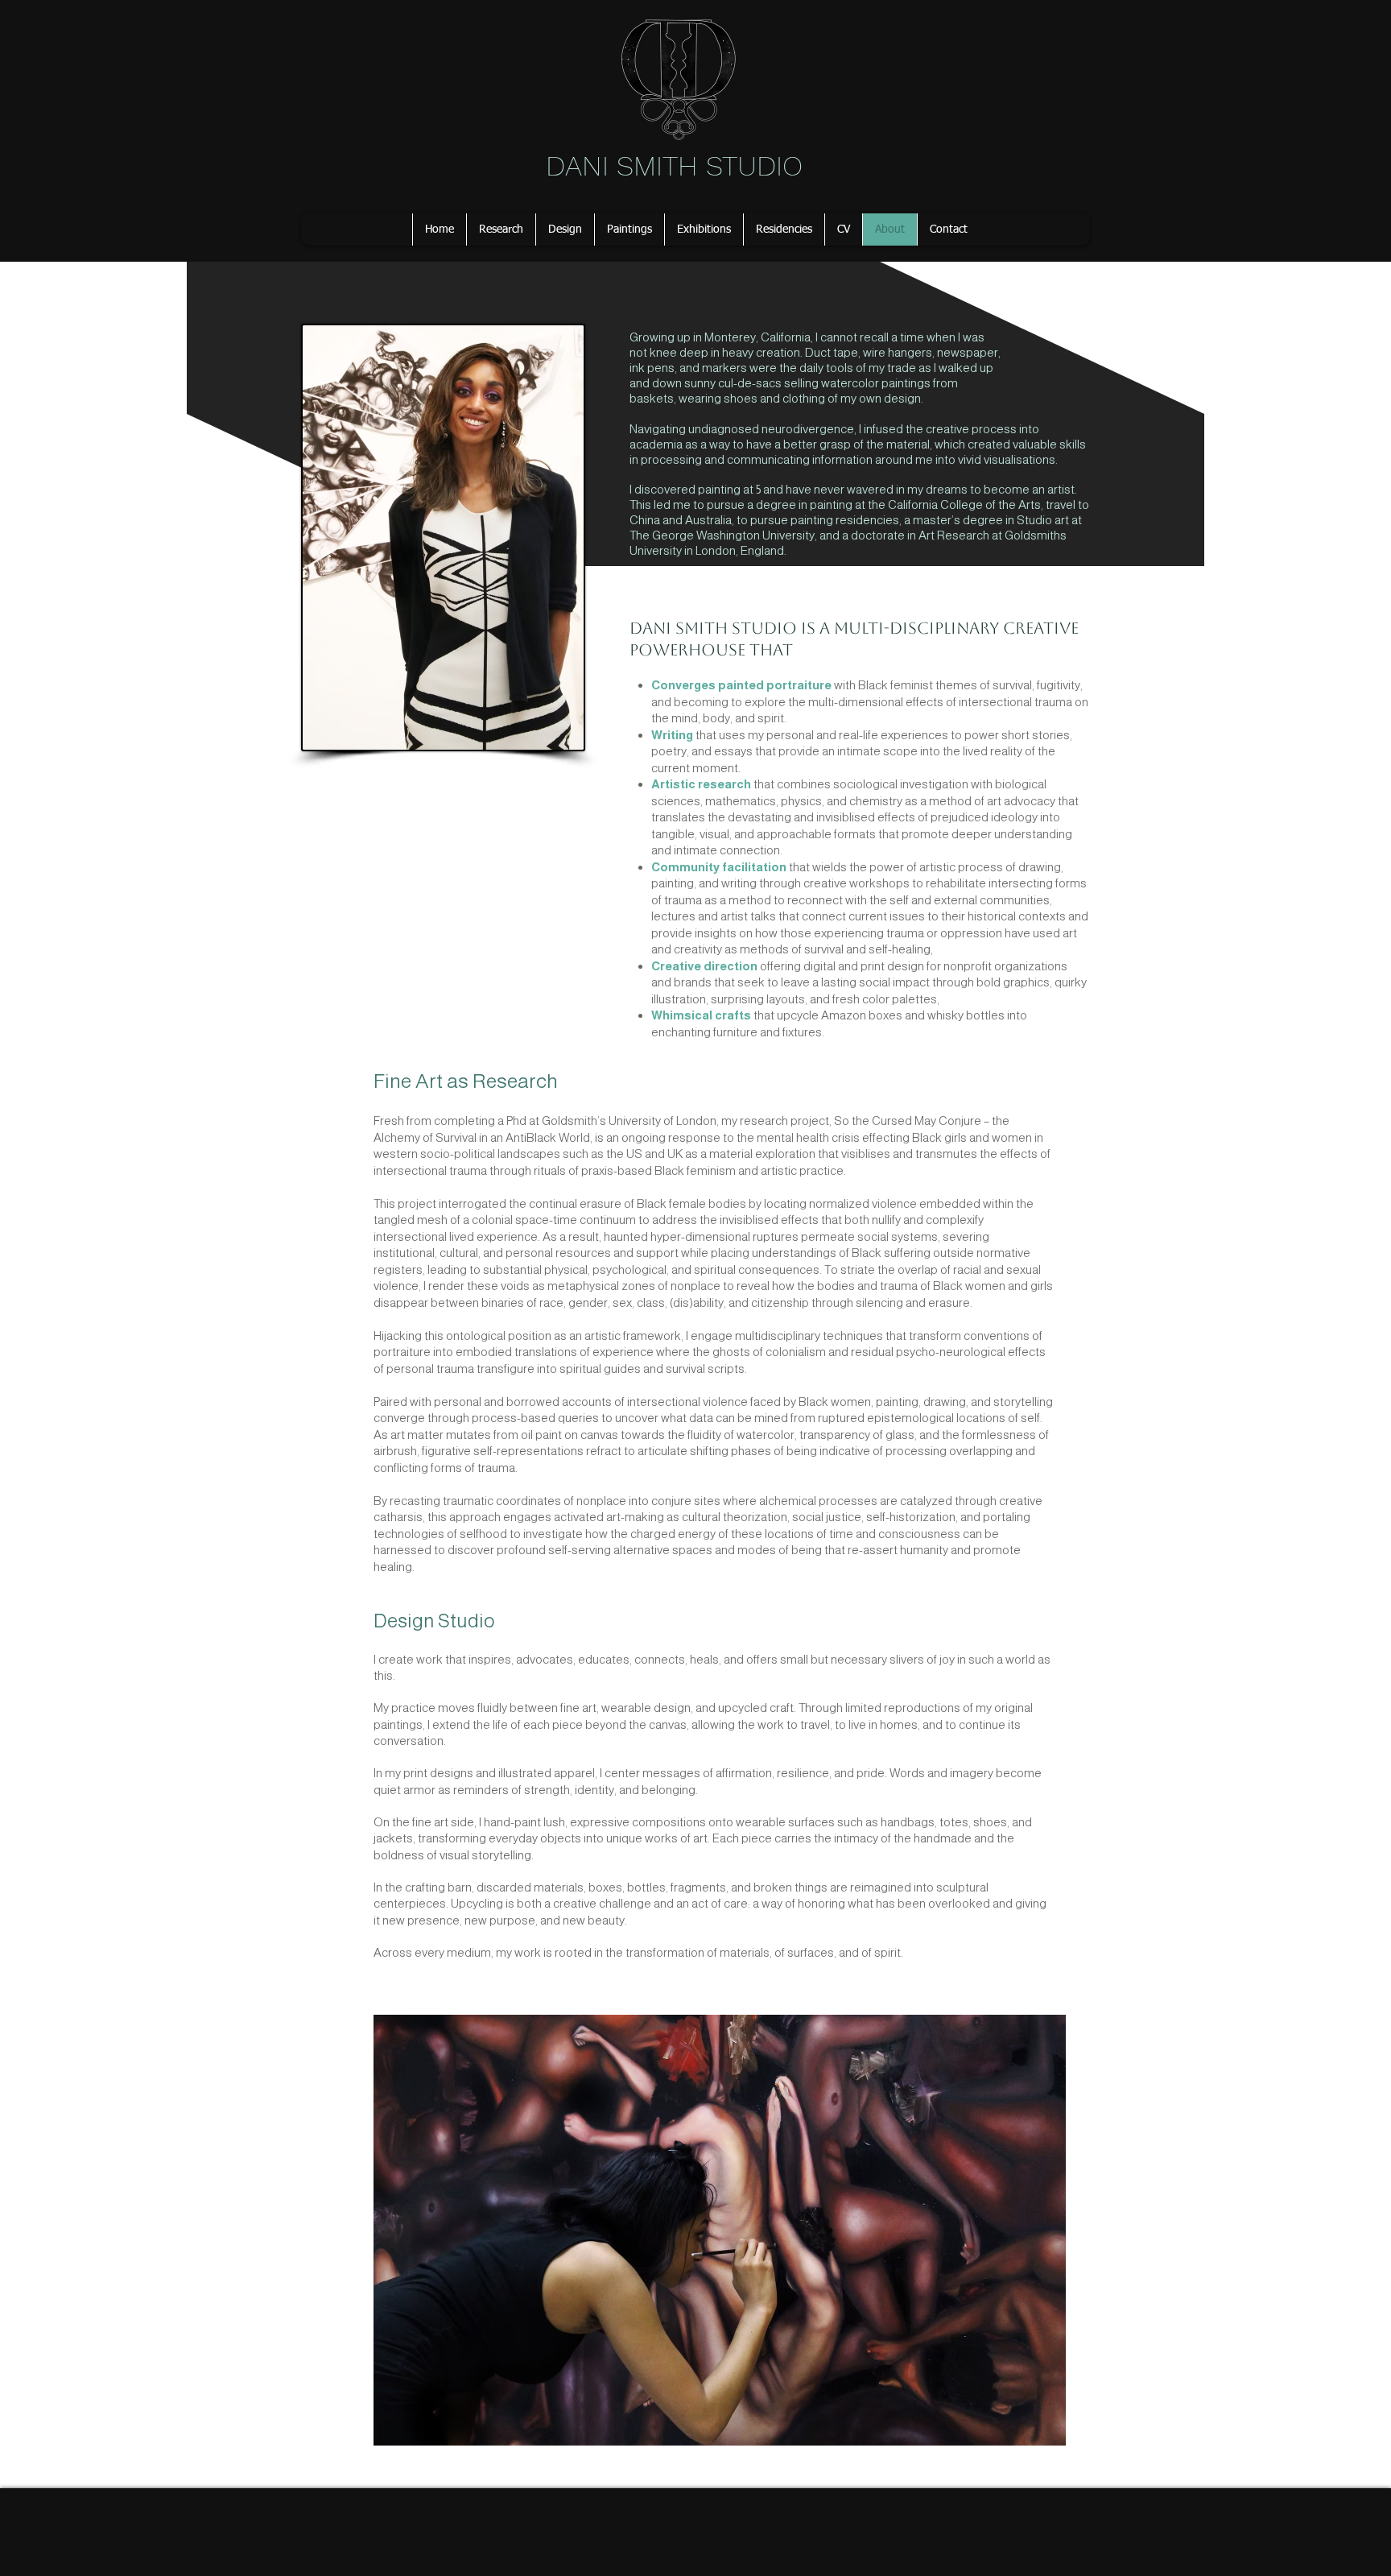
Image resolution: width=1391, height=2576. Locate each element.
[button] (501, 229)
